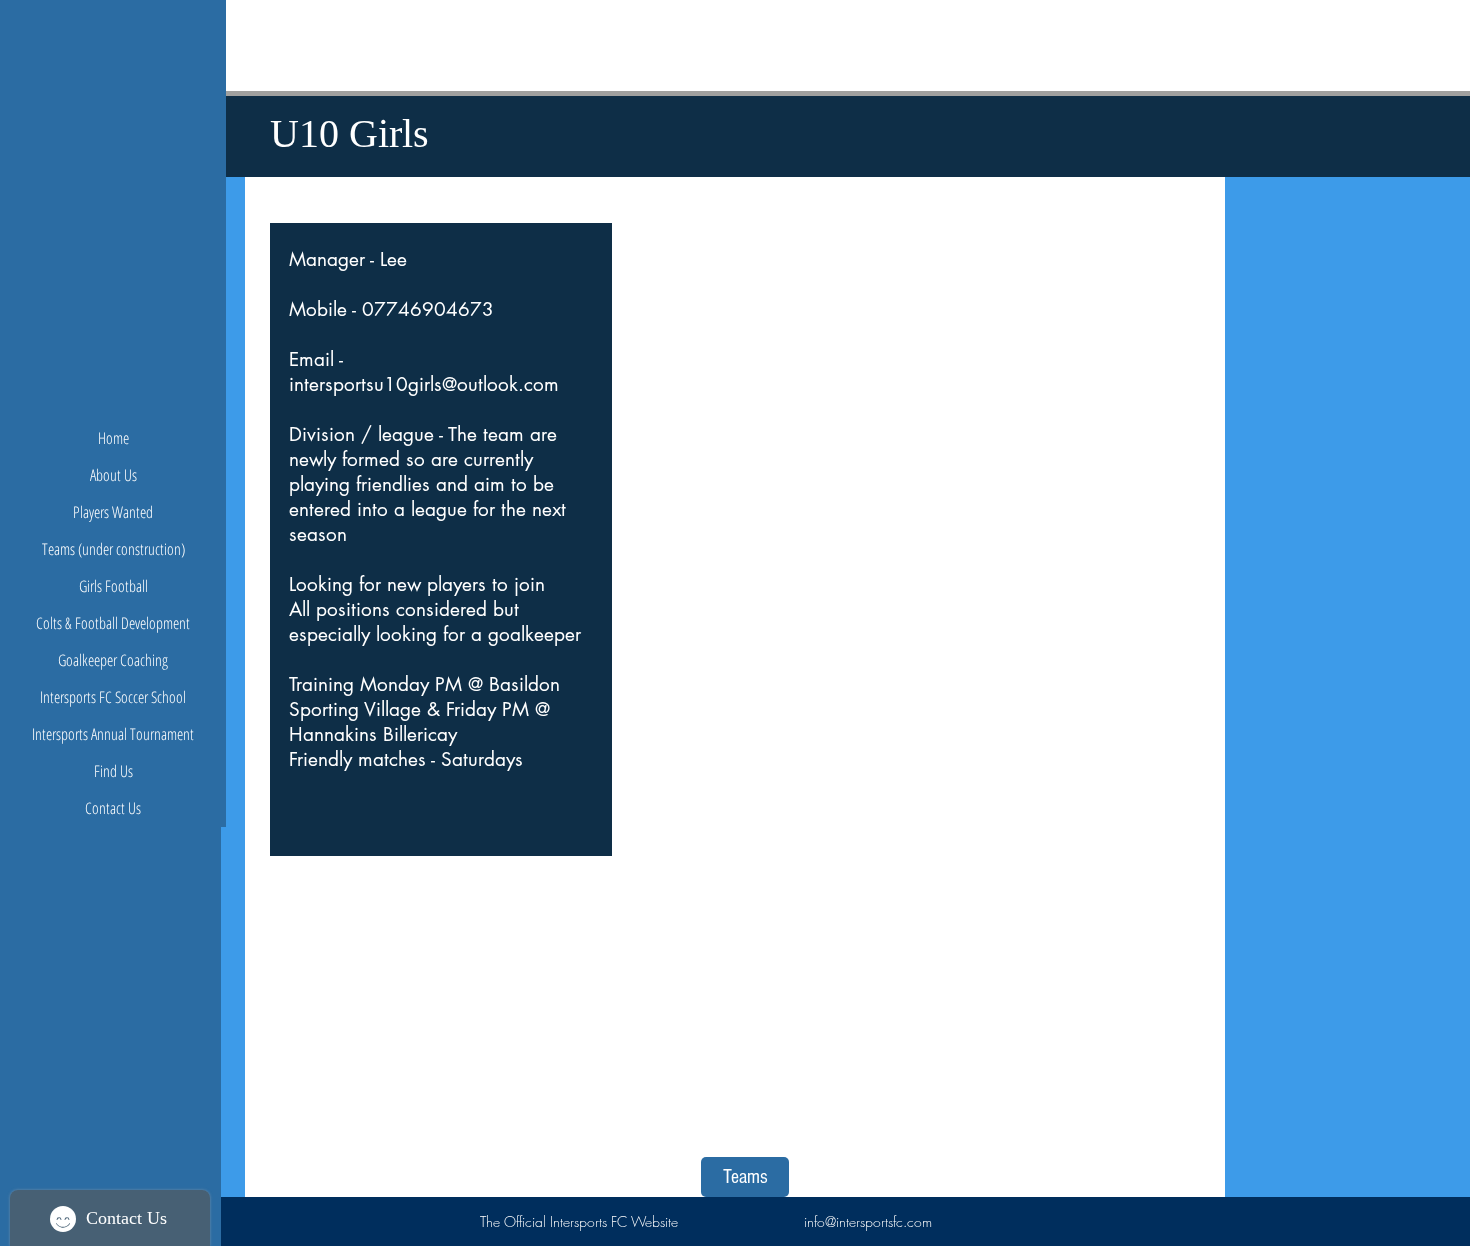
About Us (113, 475)
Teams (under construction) (113, 549)
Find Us (113, 771)
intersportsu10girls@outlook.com (424, 384)
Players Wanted (113, 512)
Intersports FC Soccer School (113, 697)
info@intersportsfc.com (868, 1221)
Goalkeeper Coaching (113, 660)
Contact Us (113, 808)
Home (113, 438)
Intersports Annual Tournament (113, 734)
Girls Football (113, 586)
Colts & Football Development (113, 623)
